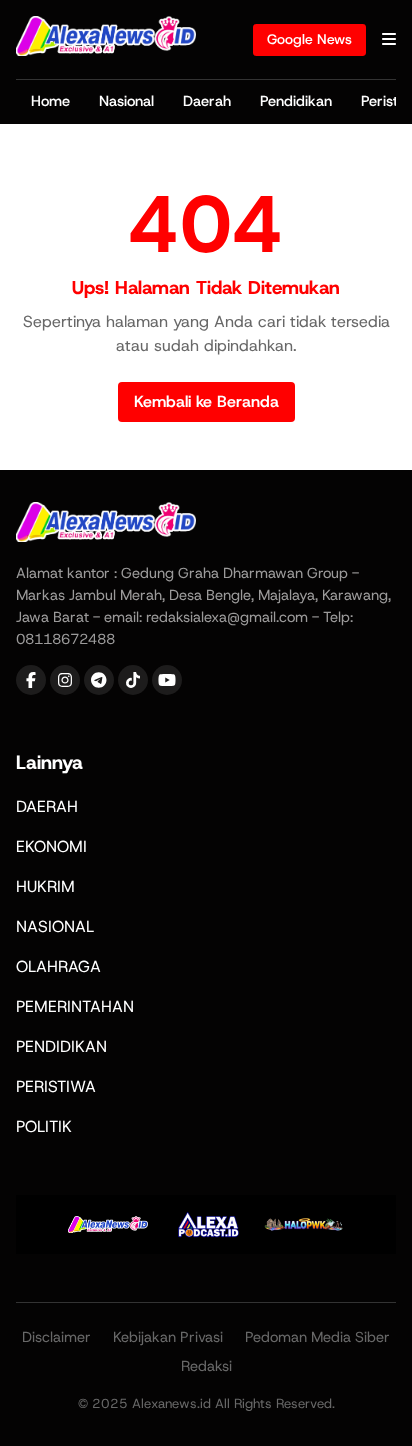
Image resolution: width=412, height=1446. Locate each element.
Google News (309, 39)
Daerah (207, 101)
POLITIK (44, 1126)
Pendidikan (296, 101)
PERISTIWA (56, 1086)
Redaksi (206, 1366)
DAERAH (47, 806)
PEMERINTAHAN (75, 1006)
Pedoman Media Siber (317, 1337)
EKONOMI (51, 846)
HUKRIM (45, 886)
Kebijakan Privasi (168, 1337)
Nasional (126, 101)
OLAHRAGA (58, 966)
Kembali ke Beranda (206, 401)
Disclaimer (56, 1337)
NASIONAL (55, 926)
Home (50, 101)
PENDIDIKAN (61, 1046)
